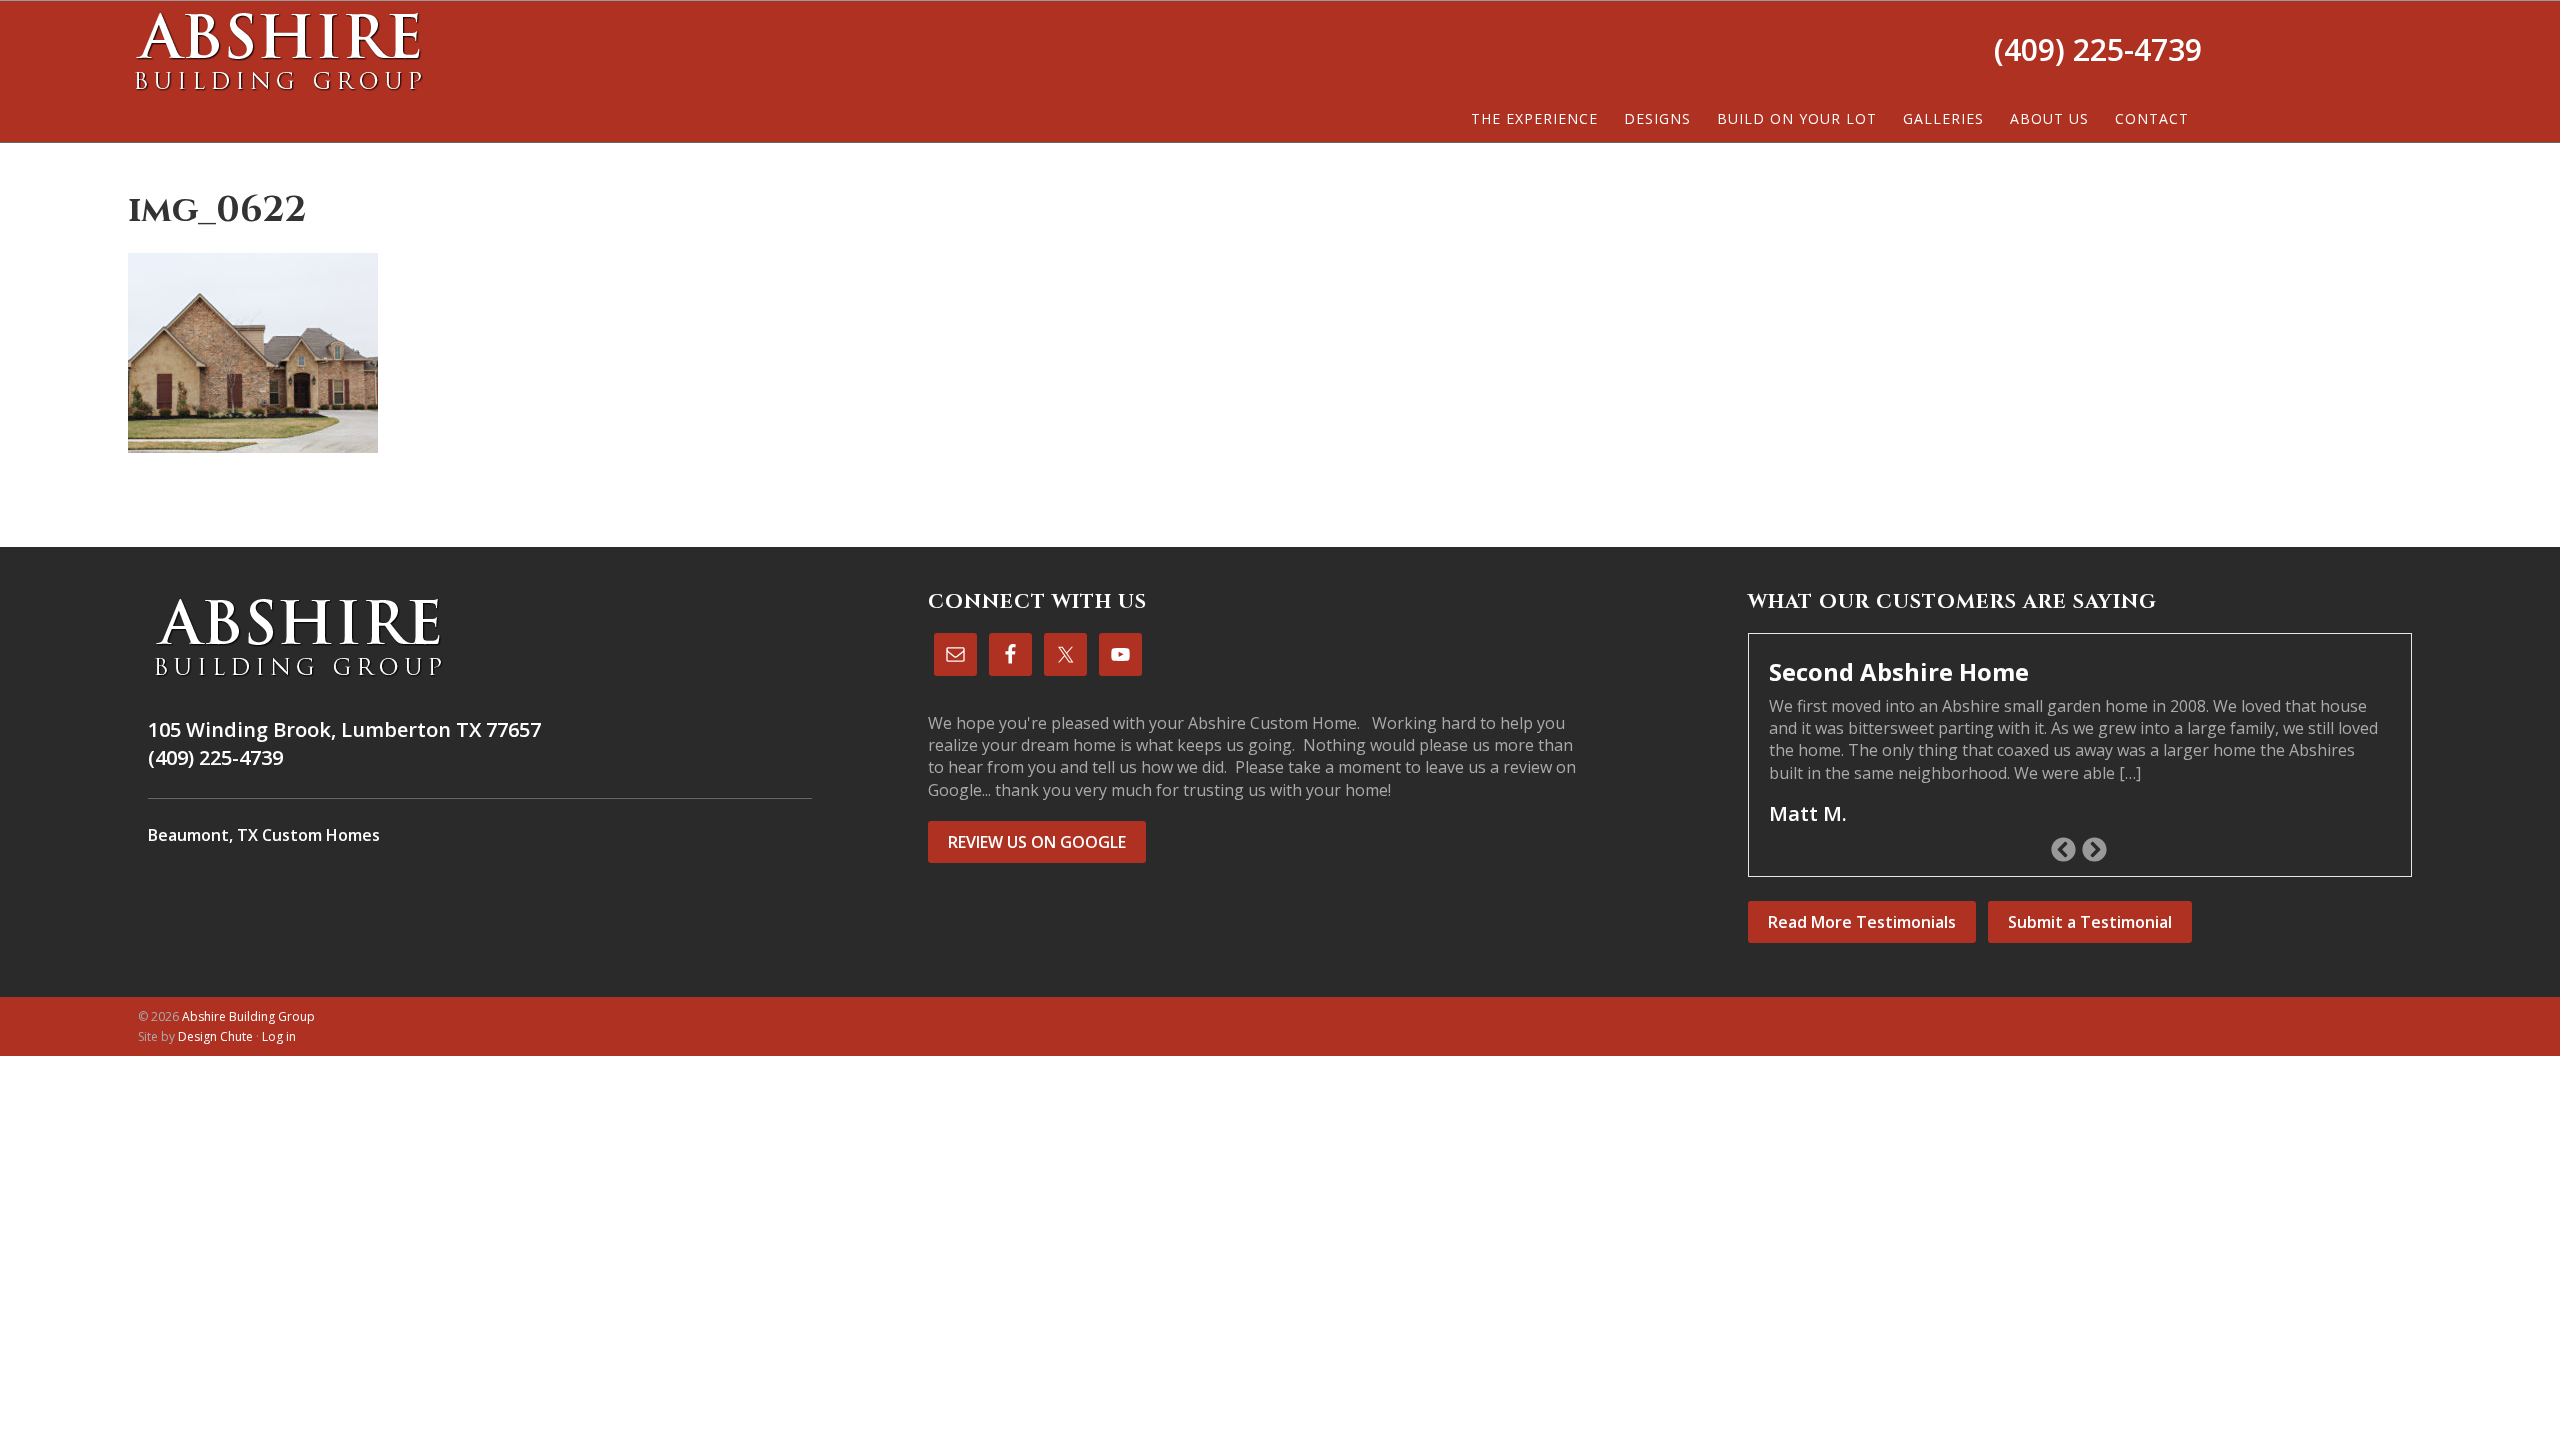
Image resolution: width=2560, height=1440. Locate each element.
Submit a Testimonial (2090, 922)
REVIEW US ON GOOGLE (1037, 842)
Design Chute (215, 1036)
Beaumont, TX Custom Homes (264, 835)
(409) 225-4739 (2098, 49)
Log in (279, 1036)
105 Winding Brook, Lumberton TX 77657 (344, 729)
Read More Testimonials (1862, 922)
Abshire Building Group (278, 51)
